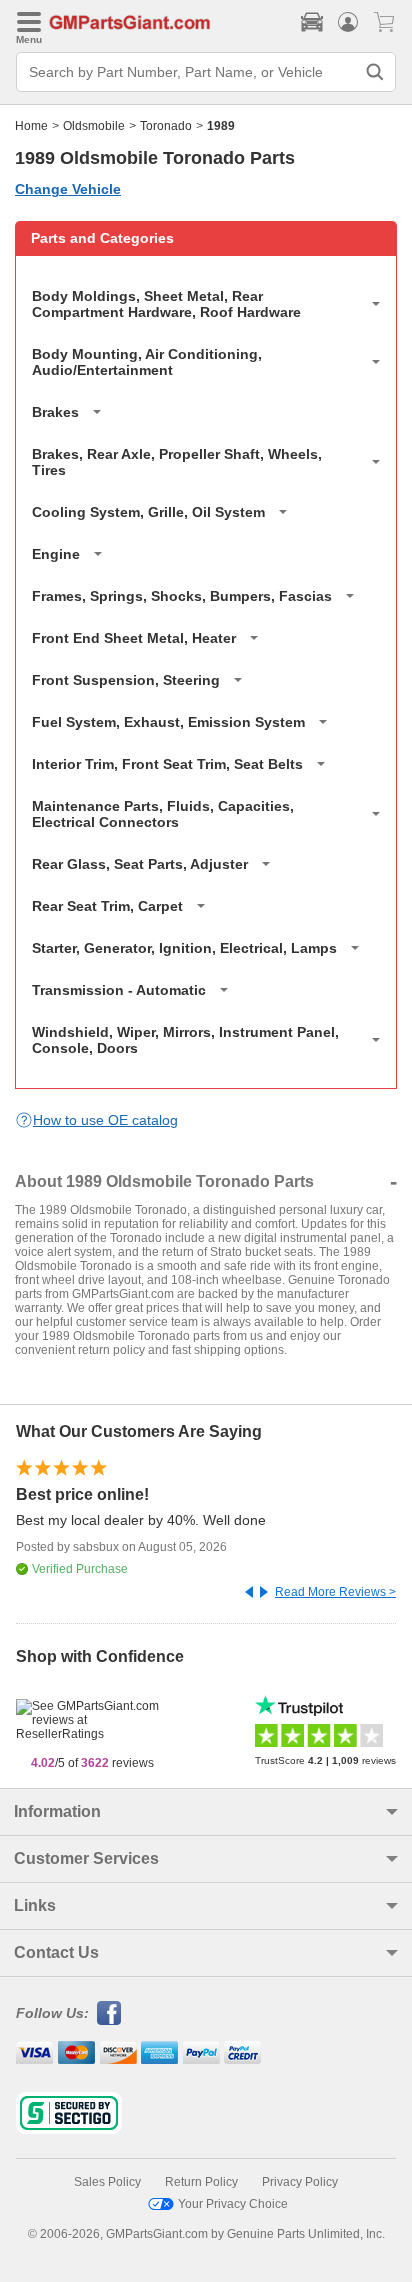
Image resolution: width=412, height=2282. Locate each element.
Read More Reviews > (335, 1592)
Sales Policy (107, 2182)
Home (31, 126)
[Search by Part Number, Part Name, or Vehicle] (375, 72)
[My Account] (348, 22)
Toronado (166, 126)
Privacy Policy (300, 2182)
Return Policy (201, 2182)
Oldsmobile (94, 126)
